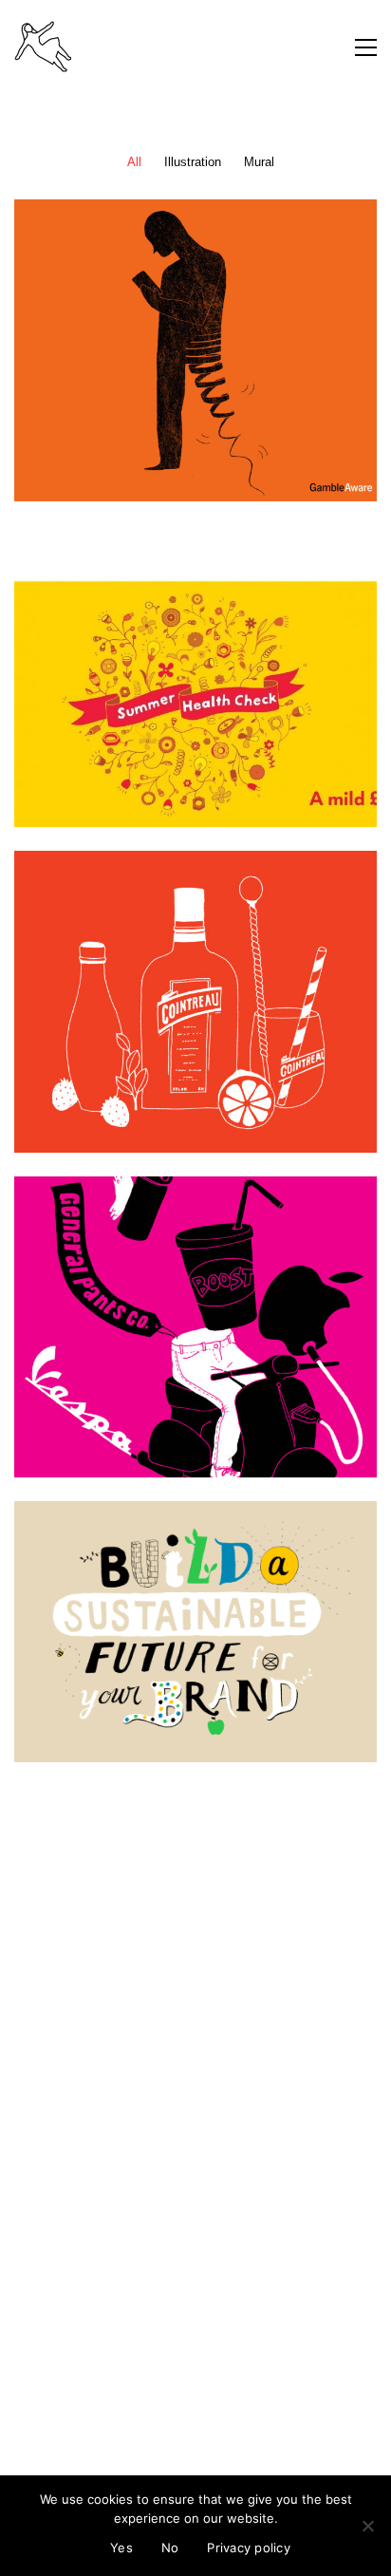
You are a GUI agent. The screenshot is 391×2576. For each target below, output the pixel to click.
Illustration (193, 162)
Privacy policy (249, 2548)
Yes (121, 2548)
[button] (366, 47)
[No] (367, 2526)
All (134, 162)
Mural (259, 162)
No (170, 2548)
